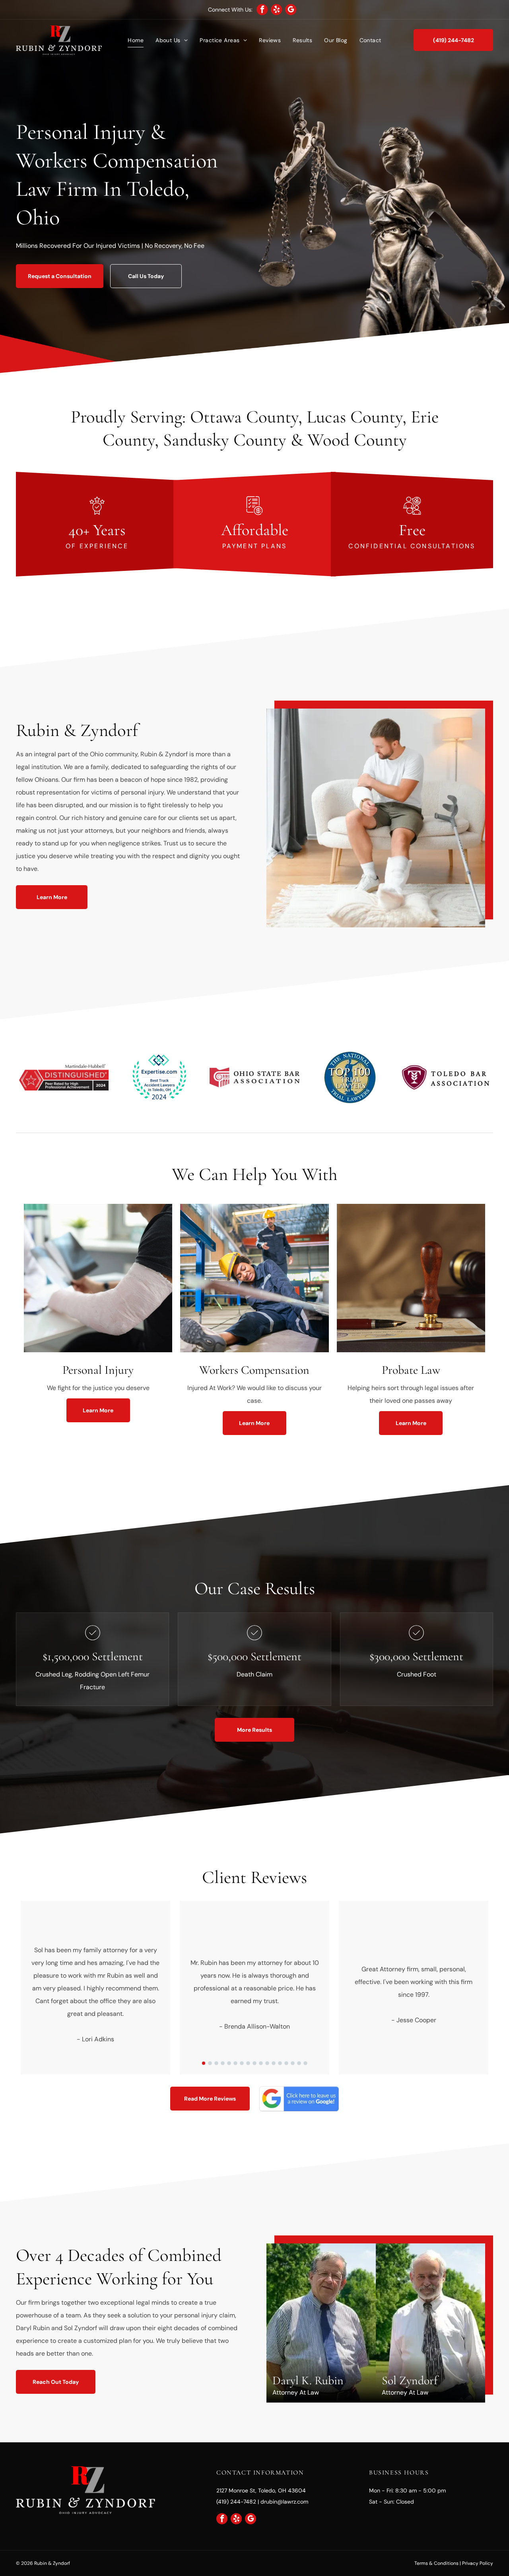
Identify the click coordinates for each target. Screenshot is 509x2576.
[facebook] (262, 11)
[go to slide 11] (267, 2063)
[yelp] (276, 11)
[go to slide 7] (242, 2063)
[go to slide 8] (248, 2063)
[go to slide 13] (280, 2063)
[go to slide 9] (254, 2063)
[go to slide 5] (229, 2063)
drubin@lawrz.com (284, 2502)
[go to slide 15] (293, 2063)
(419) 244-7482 (236, 2502)
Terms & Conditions (436, 2563)
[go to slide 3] (216, 2063)
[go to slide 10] (261, 2063)
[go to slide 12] (274, 2063)
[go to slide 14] (286, 2063)
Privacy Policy (478, 2563)
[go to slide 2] (210, 2063)
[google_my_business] (291, 11)
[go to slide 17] (305, 2063)
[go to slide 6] (235, 2063)
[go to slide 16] (299, 2063)
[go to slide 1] (204, 2063)
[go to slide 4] (223, 2063)
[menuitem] (136, 40)
